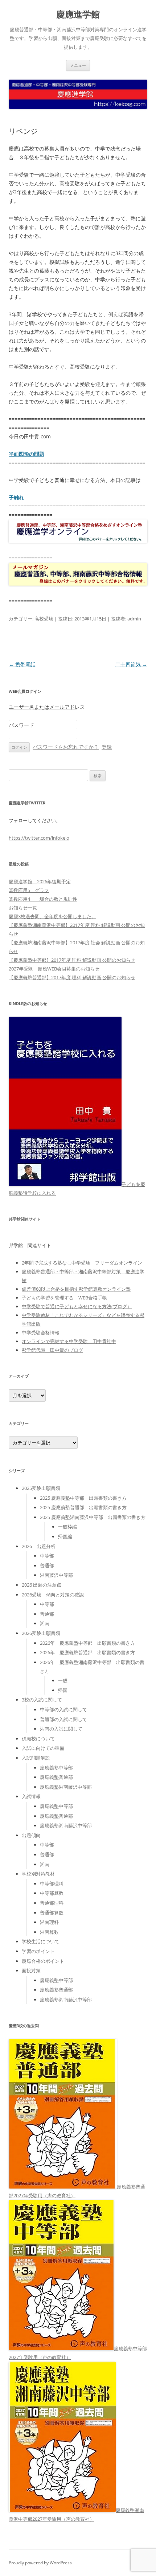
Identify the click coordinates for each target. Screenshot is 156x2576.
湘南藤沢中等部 (56, 1575)
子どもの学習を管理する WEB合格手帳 (64, 1298)
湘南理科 (49, 1922)
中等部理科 (52, 1884)
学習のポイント (38, 1951)
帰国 (63, 1690)
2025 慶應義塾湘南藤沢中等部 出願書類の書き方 (93, 1517)
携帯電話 (22, 664)
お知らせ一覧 (23, 908)
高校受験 (44, 619)
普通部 (47, 1566)
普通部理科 (52, 1903)
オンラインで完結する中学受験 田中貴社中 (69, 1341)
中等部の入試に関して (63, 1709)
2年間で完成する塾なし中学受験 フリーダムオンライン (82, 1263)
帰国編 (65, 1536)
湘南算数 (49, 1932)
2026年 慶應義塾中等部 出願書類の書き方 (87, 1643)
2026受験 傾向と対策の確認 (53, 1595)
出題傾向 (31, 1835)
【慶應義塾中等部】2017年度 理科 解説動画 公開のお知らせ (72, 960)
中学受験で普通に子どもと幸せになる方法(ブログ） (77, 1306)
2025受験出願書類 (41, 1488)
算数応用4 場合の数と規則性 (43, 899)
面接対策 (31, 1970)
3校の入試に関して (42, 1700)
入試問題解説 (36, 1758)
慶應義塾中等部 (56, 1768)
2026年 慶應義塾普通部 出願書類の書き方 (87, 1652)
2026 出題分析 (39, 1546)
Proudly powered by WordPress (40, 2563)
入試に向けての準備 (43, 1748)
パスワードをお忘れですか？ (66, 747)
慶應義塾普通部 (56, 1777)
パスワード (21, 725)
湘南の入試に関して (61, 1729)
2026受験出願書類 (41, 1633)
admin (134, 619)
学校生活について (41, 1941)
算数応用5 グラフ (29, 890)
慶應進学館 (78, 14)
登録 (107, 747)
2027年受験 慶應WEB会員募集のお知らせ (54, 969)
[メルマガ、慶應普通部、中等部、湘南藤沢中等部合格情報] (78, 584)
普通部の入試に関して (63, 1719)
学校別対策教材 (38, 1874)
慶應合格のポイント (43, 1961)
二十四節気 (131, 664)
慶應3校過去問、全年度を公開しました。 (52, 916)
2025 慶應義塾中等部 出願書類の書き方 (83, 1498)
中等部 (47, 1556)
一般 (63, 1680)
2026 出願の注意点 (42, 1585)
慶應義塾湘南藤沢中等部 (66, 1787)
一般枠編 (67, 1527)
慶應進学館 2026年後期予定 (40, 881)
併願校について (38, 1739)
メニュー (78, 65)
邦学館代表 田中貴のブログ (52, 1350)
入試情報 (31, 1796)
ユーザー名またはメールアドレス (47, 707)
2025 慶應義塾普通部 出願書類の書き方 (83, 1507)
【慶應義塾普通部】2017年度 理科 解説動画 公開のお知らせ (72, 977)
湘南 (45, 1623)
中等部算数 (52, 1893)
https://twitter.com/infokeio (39, 838)
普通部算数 (52, 1913)
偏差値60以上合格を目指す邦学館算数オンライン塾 (76, 1289)
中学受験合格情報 (41, 1333)
